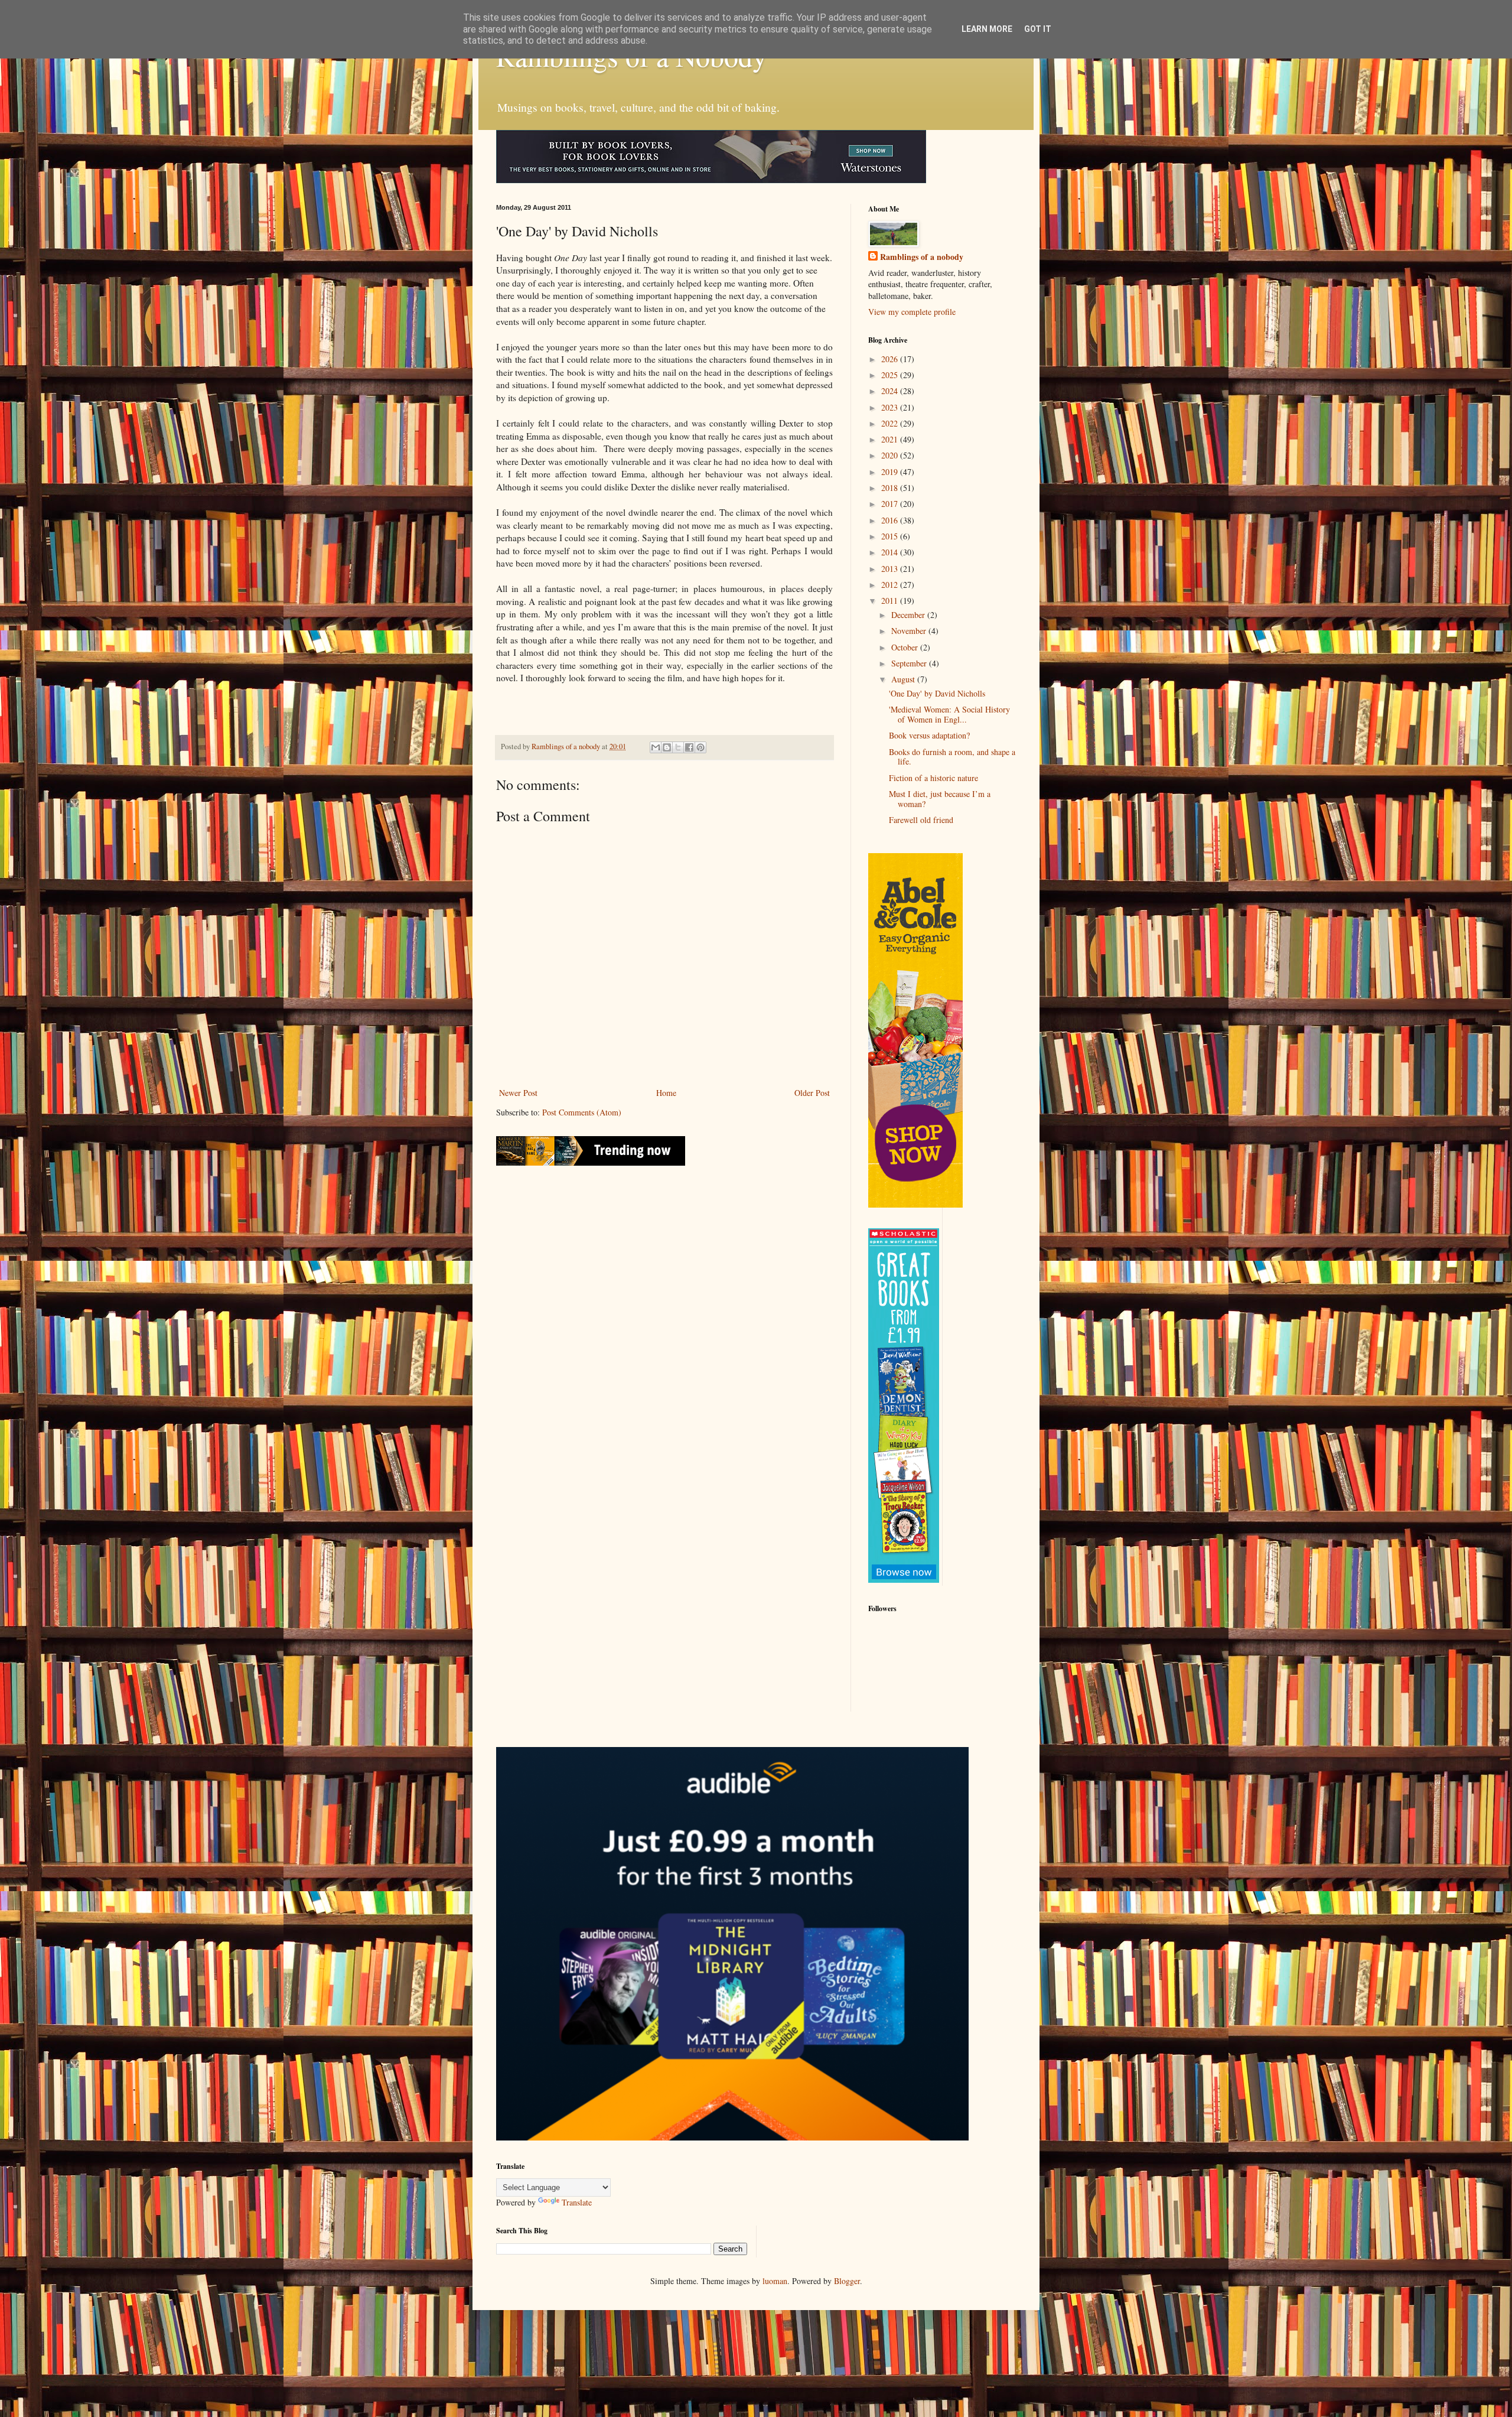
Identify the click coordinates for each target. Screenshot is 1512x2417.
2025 (891, 375)
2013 (891, 569)
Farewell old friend (921, 820)
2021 (891, 439)
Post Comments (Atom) (582, 1112)
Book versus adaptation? (929, 735)
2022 (891, 423)
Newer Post (518, 1093)
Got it (1038, 29)
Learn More (987, 29)
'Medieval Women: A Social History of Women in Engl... (949, 714)
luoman (775, 2281)
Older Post (812, 1093)
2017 (891, 504)
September (910, 663)
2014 (891, 552)
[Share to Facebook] (689, 747)
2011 (891, 601)
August (904, 679)
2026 (891, 359)
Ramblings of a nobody (922, 257)
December (909, 615)
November (910, 631)
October (906, 647)
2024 (891, 391)
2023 (891, 407)
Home (666, 1093)
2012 (891, 585)
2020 (891, 455)
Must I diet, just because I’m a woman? (940, 799)
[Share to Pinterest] (700, 747)
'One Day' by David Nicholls (937, 693)
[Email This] (656, 747)
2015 (891, 536)
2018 (891, 488)
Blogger (847, 2281)
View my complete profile (912, 312)
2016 (891, 520)
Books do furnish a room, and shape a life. (952, 757)
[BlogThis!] (667, 747)
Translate (577, 2202)
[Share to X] (678, 747)
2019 (891, 472)
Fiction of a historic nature (933, 778)
